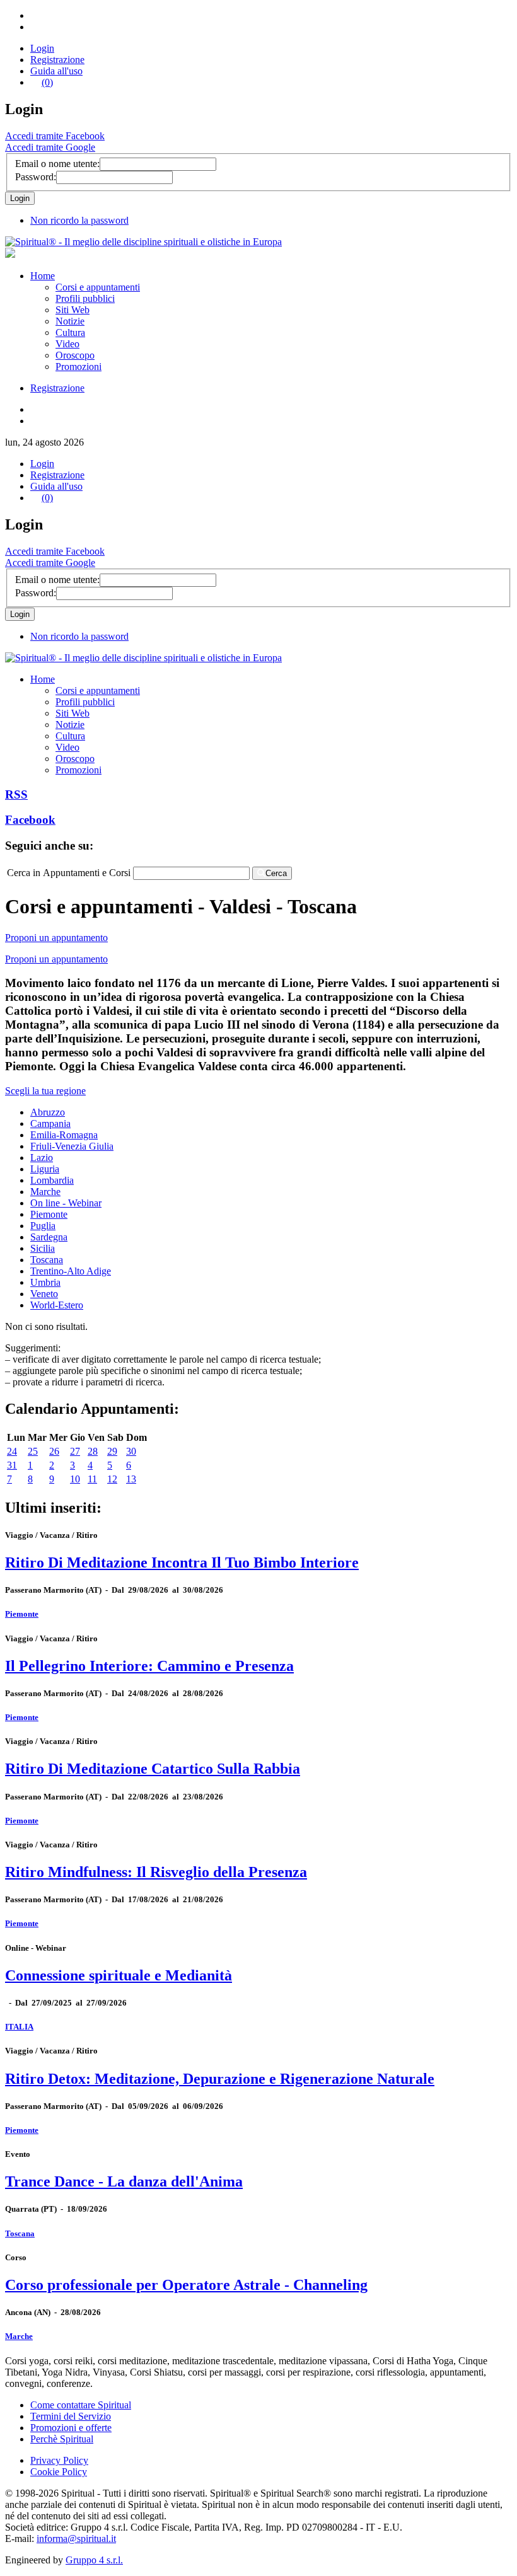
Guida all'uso (56, 71)
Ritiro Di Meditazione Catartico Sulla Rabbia (153, 1769)
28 (93, 1451)
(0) (47, 82)
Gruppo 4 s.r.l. (94, 2560)
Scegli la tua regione (45, 1091)
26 (54, 1451)
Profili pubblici (85, 298)
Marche (45, 1192)
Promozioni (78, 367)
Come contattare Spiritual (81, 2405)
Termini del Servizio (71, 2416)
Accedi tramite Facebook (55, 136)
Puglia (43, 1226)
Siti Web (73, 310)
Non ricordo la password (79, 220)
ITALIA (19, 2027)
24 (12, 1451)
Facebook (30, 820)
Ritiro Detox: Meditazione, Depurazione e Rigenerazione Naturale (220, 2079)
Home (43, 276)
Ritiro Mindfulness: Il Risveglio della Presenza (156, 1872)
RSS (16, 794)
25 (33, 1451)
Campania (50, 1123)
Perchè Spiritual (62, 2439)
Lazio (42, 1158)
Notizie (70, 321)
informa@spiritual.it (76, 2538)
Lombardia (52, 1180)
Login (42, 48)
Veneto (44, 1294)
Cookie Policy (59, 2472)
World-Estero (57, 1305)
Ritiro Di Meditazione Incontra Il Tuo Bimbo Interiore (182, 1562)
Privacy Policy (59, 2460)
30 (131, 1451)
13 (131, 1479)
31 (12, 1465)
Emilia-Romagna (64, 1135)
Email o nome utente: (57, 164)
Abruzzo (48, 1112)
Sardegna (49, 1237)
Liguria (45, 1169)
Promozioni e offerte (71, 2428)
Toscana (47, 1260)
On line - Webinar (66, 1203)
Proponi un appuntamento (56, 938)
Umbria (45, 1282)
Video (67, 344)
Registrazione (57, 60)
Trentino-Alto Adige (71, 1271)
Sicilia (43, 1248)
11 (92, 1479)
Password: (36, 177)
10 (75, 1479)
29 (112, 1451)
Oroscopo (75, 355)
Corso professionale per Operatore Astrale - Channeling (186, 2285)
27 (75, 1451)
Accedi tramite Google (50, 147)
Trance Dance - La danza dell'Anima (124, 2181)
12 (112, 1479)
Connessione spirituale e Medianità (119, 1975)
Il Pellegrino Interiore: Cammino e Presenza (149, 1666)
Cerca (276, 873)
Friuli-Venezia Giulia (72, 1146)
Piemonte (49, 1214)
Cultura (70, 332)
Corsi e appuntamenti (98, 287)
